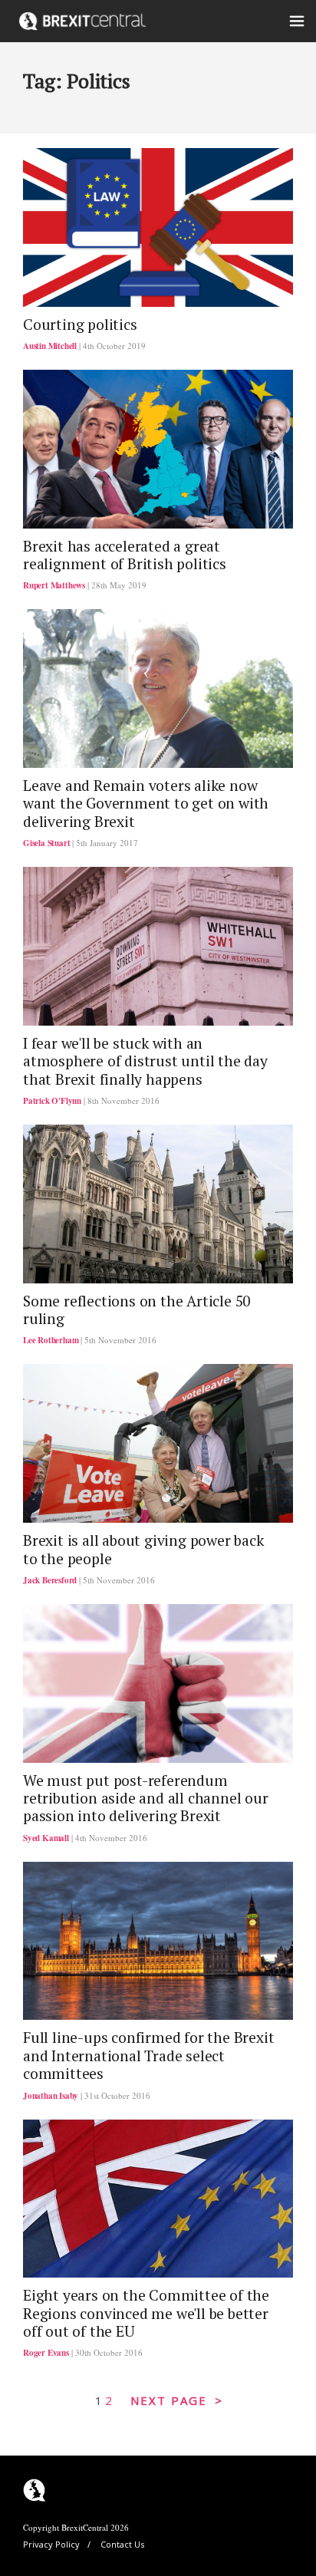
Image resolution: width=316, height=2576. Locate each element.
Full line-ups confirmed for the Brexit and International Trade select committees (148, 2056)
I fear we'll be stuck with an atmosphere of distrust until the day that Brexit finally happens (145, 1061)
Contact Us (122, 2544)
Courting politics (80, 324)
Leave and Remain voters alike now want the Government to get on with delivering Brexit (146, 804)
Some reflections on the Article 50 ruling (137, 1310)
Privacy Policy (51, 2544)
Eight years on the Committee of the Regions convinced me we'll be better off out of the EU (146, 2313)
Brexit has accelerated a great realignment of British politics (125, 555)
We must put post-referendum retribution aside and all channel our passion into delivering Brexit (146, 1799)
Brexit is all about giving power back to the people (143, 1549)
